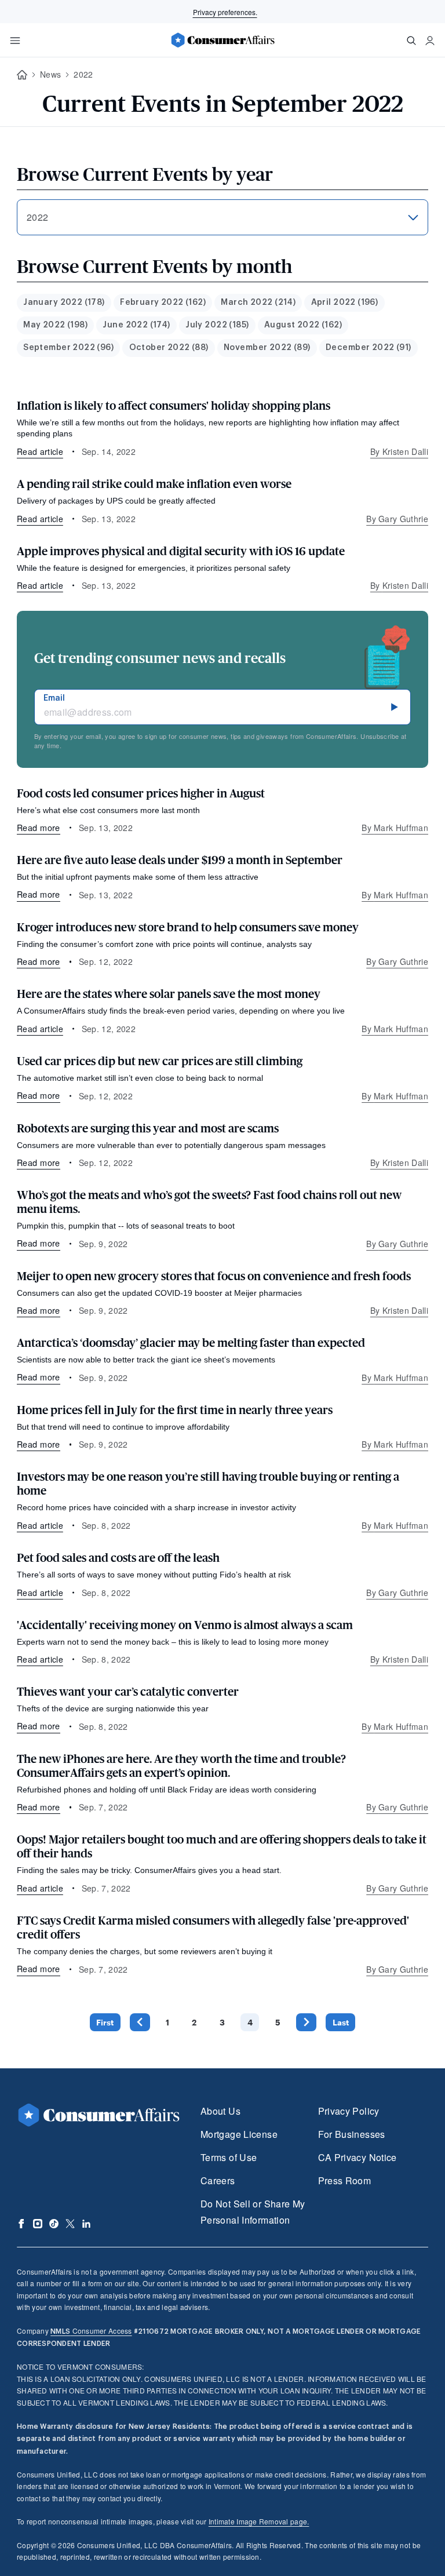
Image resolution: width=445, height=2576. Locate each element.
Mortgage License (239, 2134)
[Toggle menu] (15, 41)
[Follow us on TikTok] (54, 2224)
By (399, 451)
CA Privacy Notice (358, 2157)
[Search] (411, 41)
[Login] (430, 41)
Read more (39, 827)
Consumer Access (91, 2331)
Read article (40, 451)
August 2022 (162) (303, 325)
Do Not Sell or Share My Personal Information (253, 2212)
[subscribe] (395, 707)
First (105, 2022)
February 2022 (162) (163, 303)
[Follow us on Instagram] (38, 2224)
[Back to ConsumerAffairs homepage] (22, 75)
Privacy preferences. (225, 12)
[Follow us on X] (70, 2224)
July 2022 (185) (217, 325)
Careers (218, 2180)
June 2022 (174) (136, 325)
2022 (83, 74)
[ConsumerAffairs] (222, 40)
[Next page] (306, 2022)
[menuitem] (64, 303)
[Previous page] (140, 2022)
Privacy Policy (349, 2111)
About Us (220, 2111)
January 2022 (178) (64, 303)
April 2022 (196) (345, 303)
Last (341, 2022)
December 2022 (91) (369, 348)
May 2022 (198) (55, 325)
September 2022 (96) (68, 348)
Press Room (345, 2180)
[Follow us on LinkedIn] (86, 2224)
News (50, 74)
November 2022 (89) (267, 348)
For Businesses (352, 2134)
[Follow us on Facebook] (21, 2224)
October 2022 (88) (169, 348)
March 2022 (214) (258, 303)
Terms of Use (229, 2157)
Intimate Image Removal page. (259, 2521)
